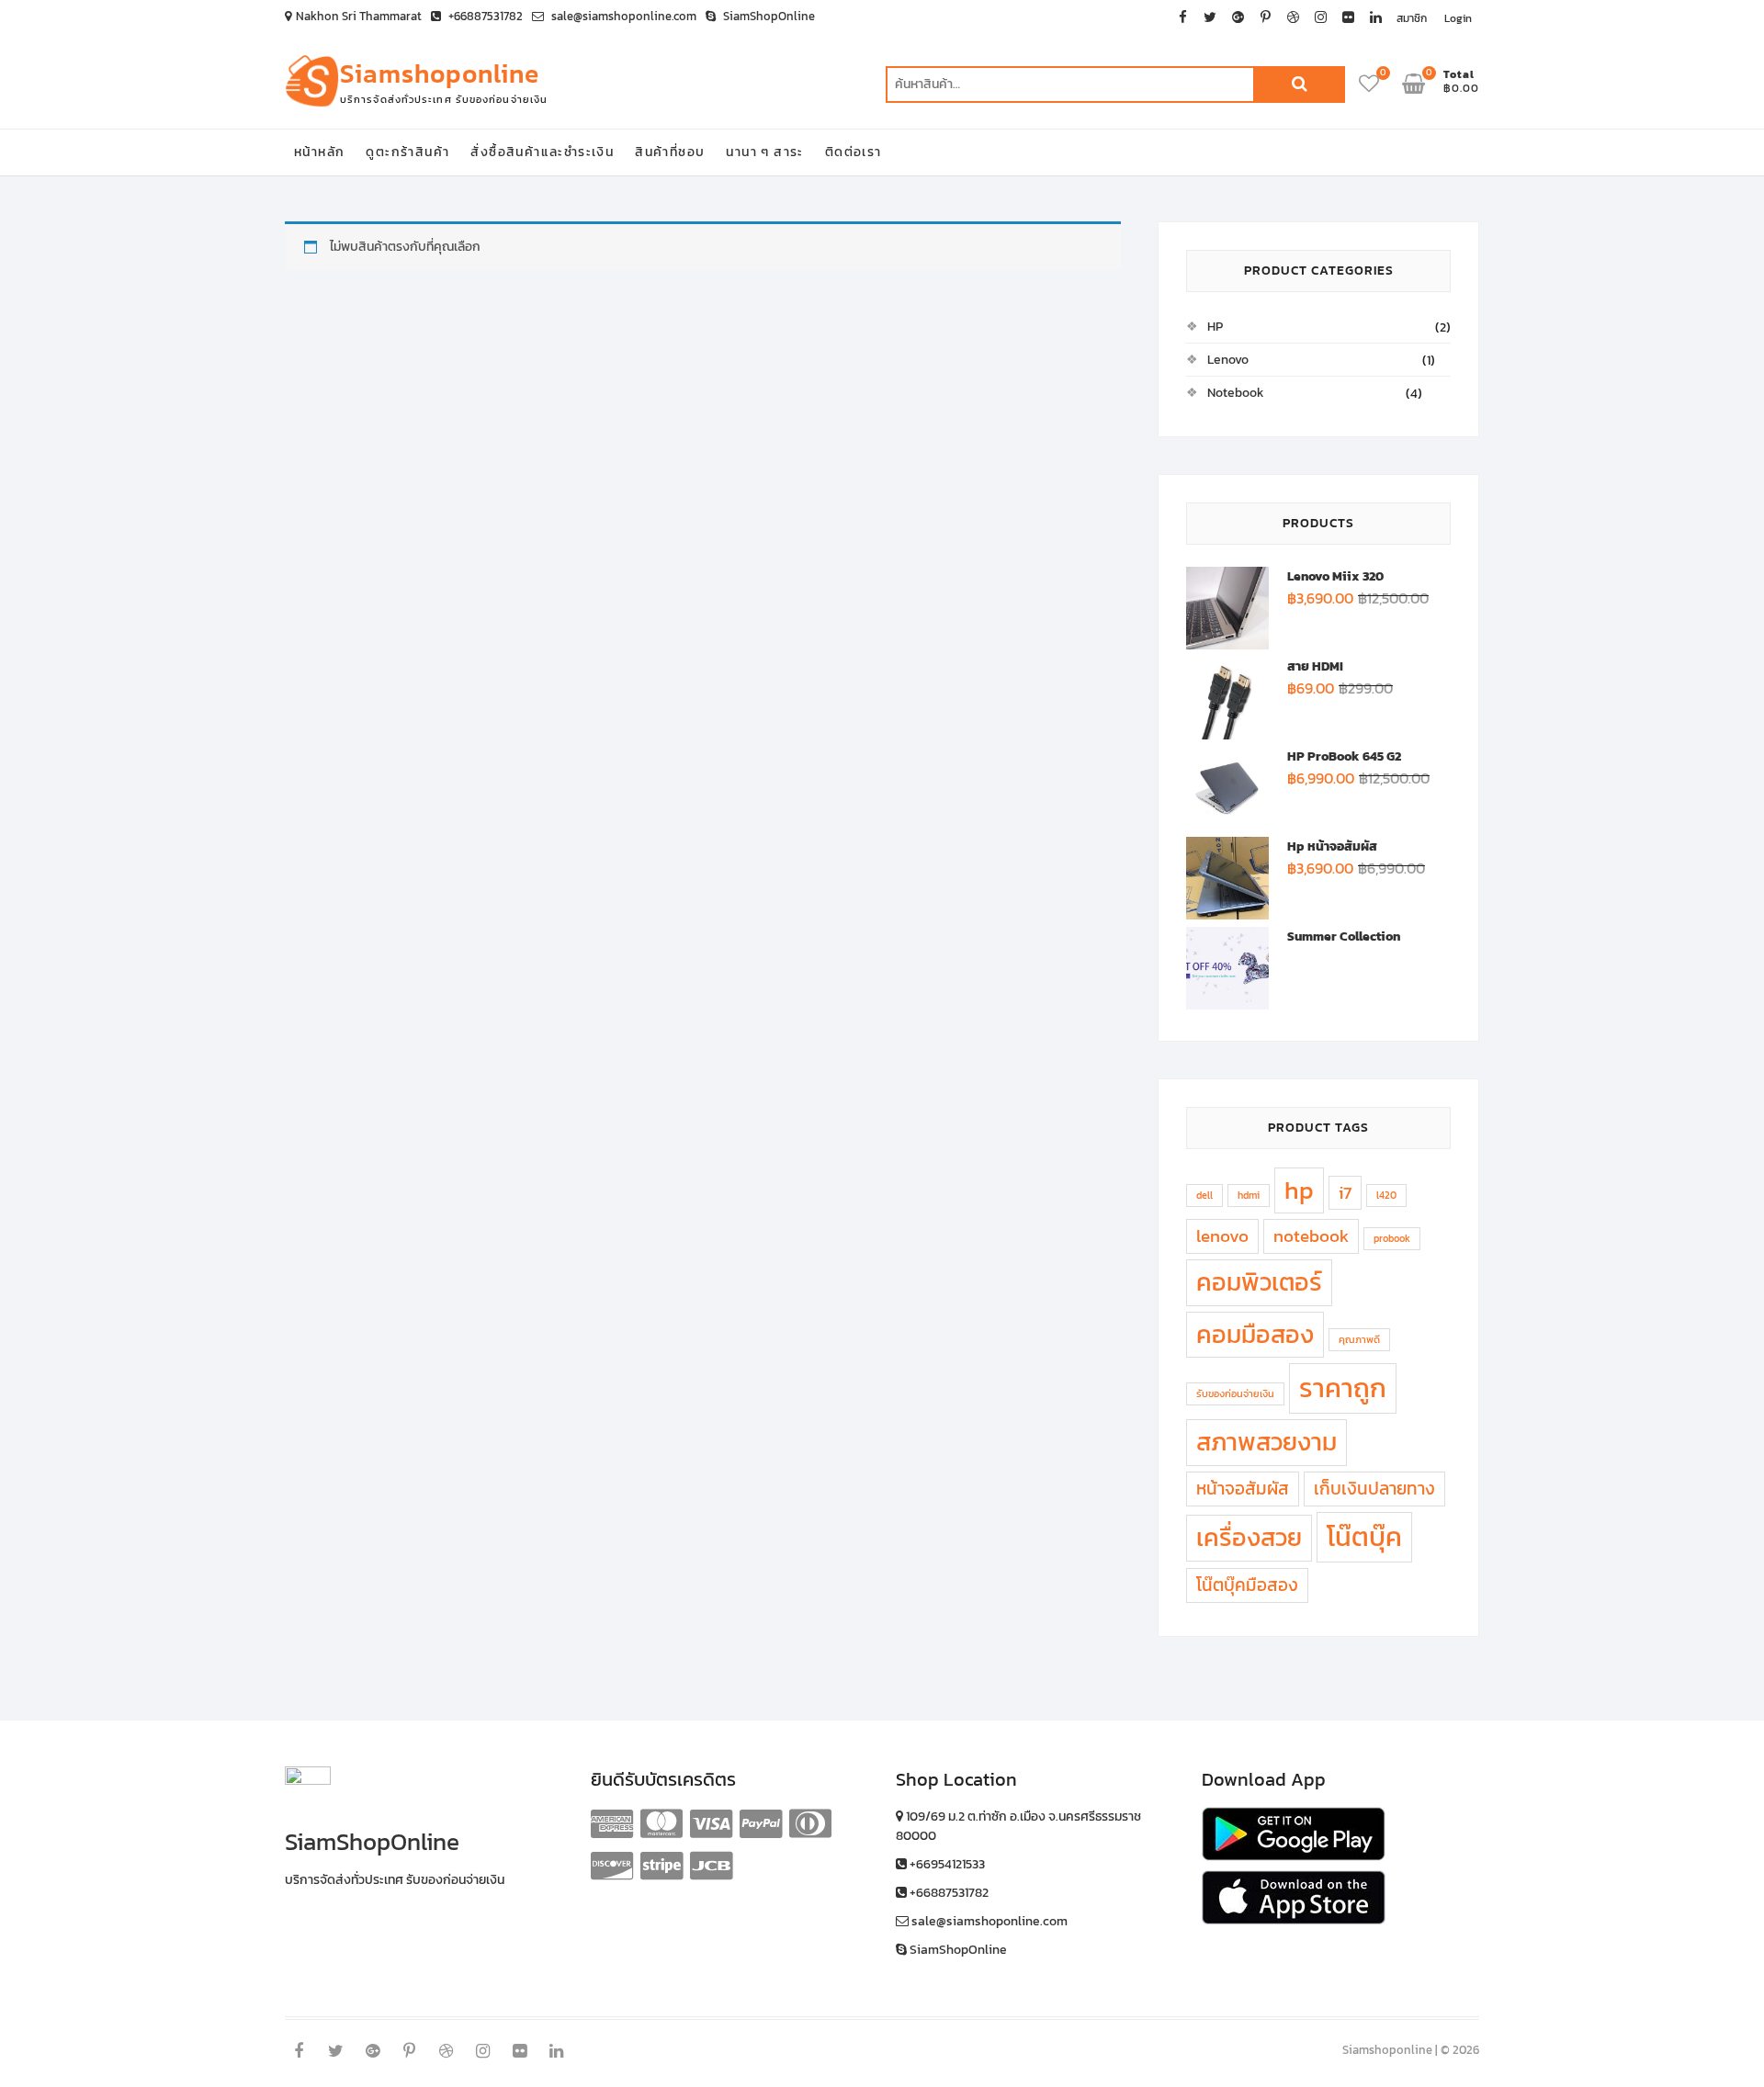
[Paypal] (761, 1823)
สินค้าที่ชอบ (670, 152)
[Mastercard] (661, 1823)
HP (1215, 327)
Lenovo (1228, 360)
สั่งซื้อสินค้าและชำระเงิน (542, 152)
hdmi (1249, 1195)
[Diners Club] (810, 1823)
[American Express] (612, 1823)
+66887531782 (484, 16)
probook (1392, 1238)
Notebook (1236, 393)
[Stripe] (661, 1866)
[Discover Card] (612, 1866)
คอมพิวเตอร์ (1259, 1282)
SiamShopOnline (768, 16)
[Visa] (711, 1823)
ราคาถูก (1343, 1388)
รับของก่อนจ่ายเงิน (1235, 1393)
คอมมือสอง (1255, 1335)
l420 (1386, 1195)
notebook (1311, 1235)
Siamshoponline (440, 73)
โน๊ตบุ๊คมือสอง (1247, 1585)
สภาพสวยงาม (1266, 1442)
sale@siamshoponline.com (622, 16)
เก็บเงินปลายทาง (1374, 1488)
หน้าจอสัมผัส (1243, 1488)
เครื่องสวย (1249, 1538)
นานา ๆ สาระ (764, 152)
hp (1299, 1190)
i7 (1345, 1192)
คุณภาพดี (1359, 1339)
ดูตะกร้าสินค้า (407, 152)
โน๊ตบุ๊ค (1364, 1537)
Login (1458, 18)
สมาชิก (1412, 18)
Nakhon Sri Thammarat (359, 16)
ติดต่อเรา (854, 152)
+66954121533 (946, 1864)
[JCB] (711, 1866)
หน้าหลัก (319, 152)
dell (1204, 1195)
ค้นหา (1299, 85)
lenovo (1222, 1235)
